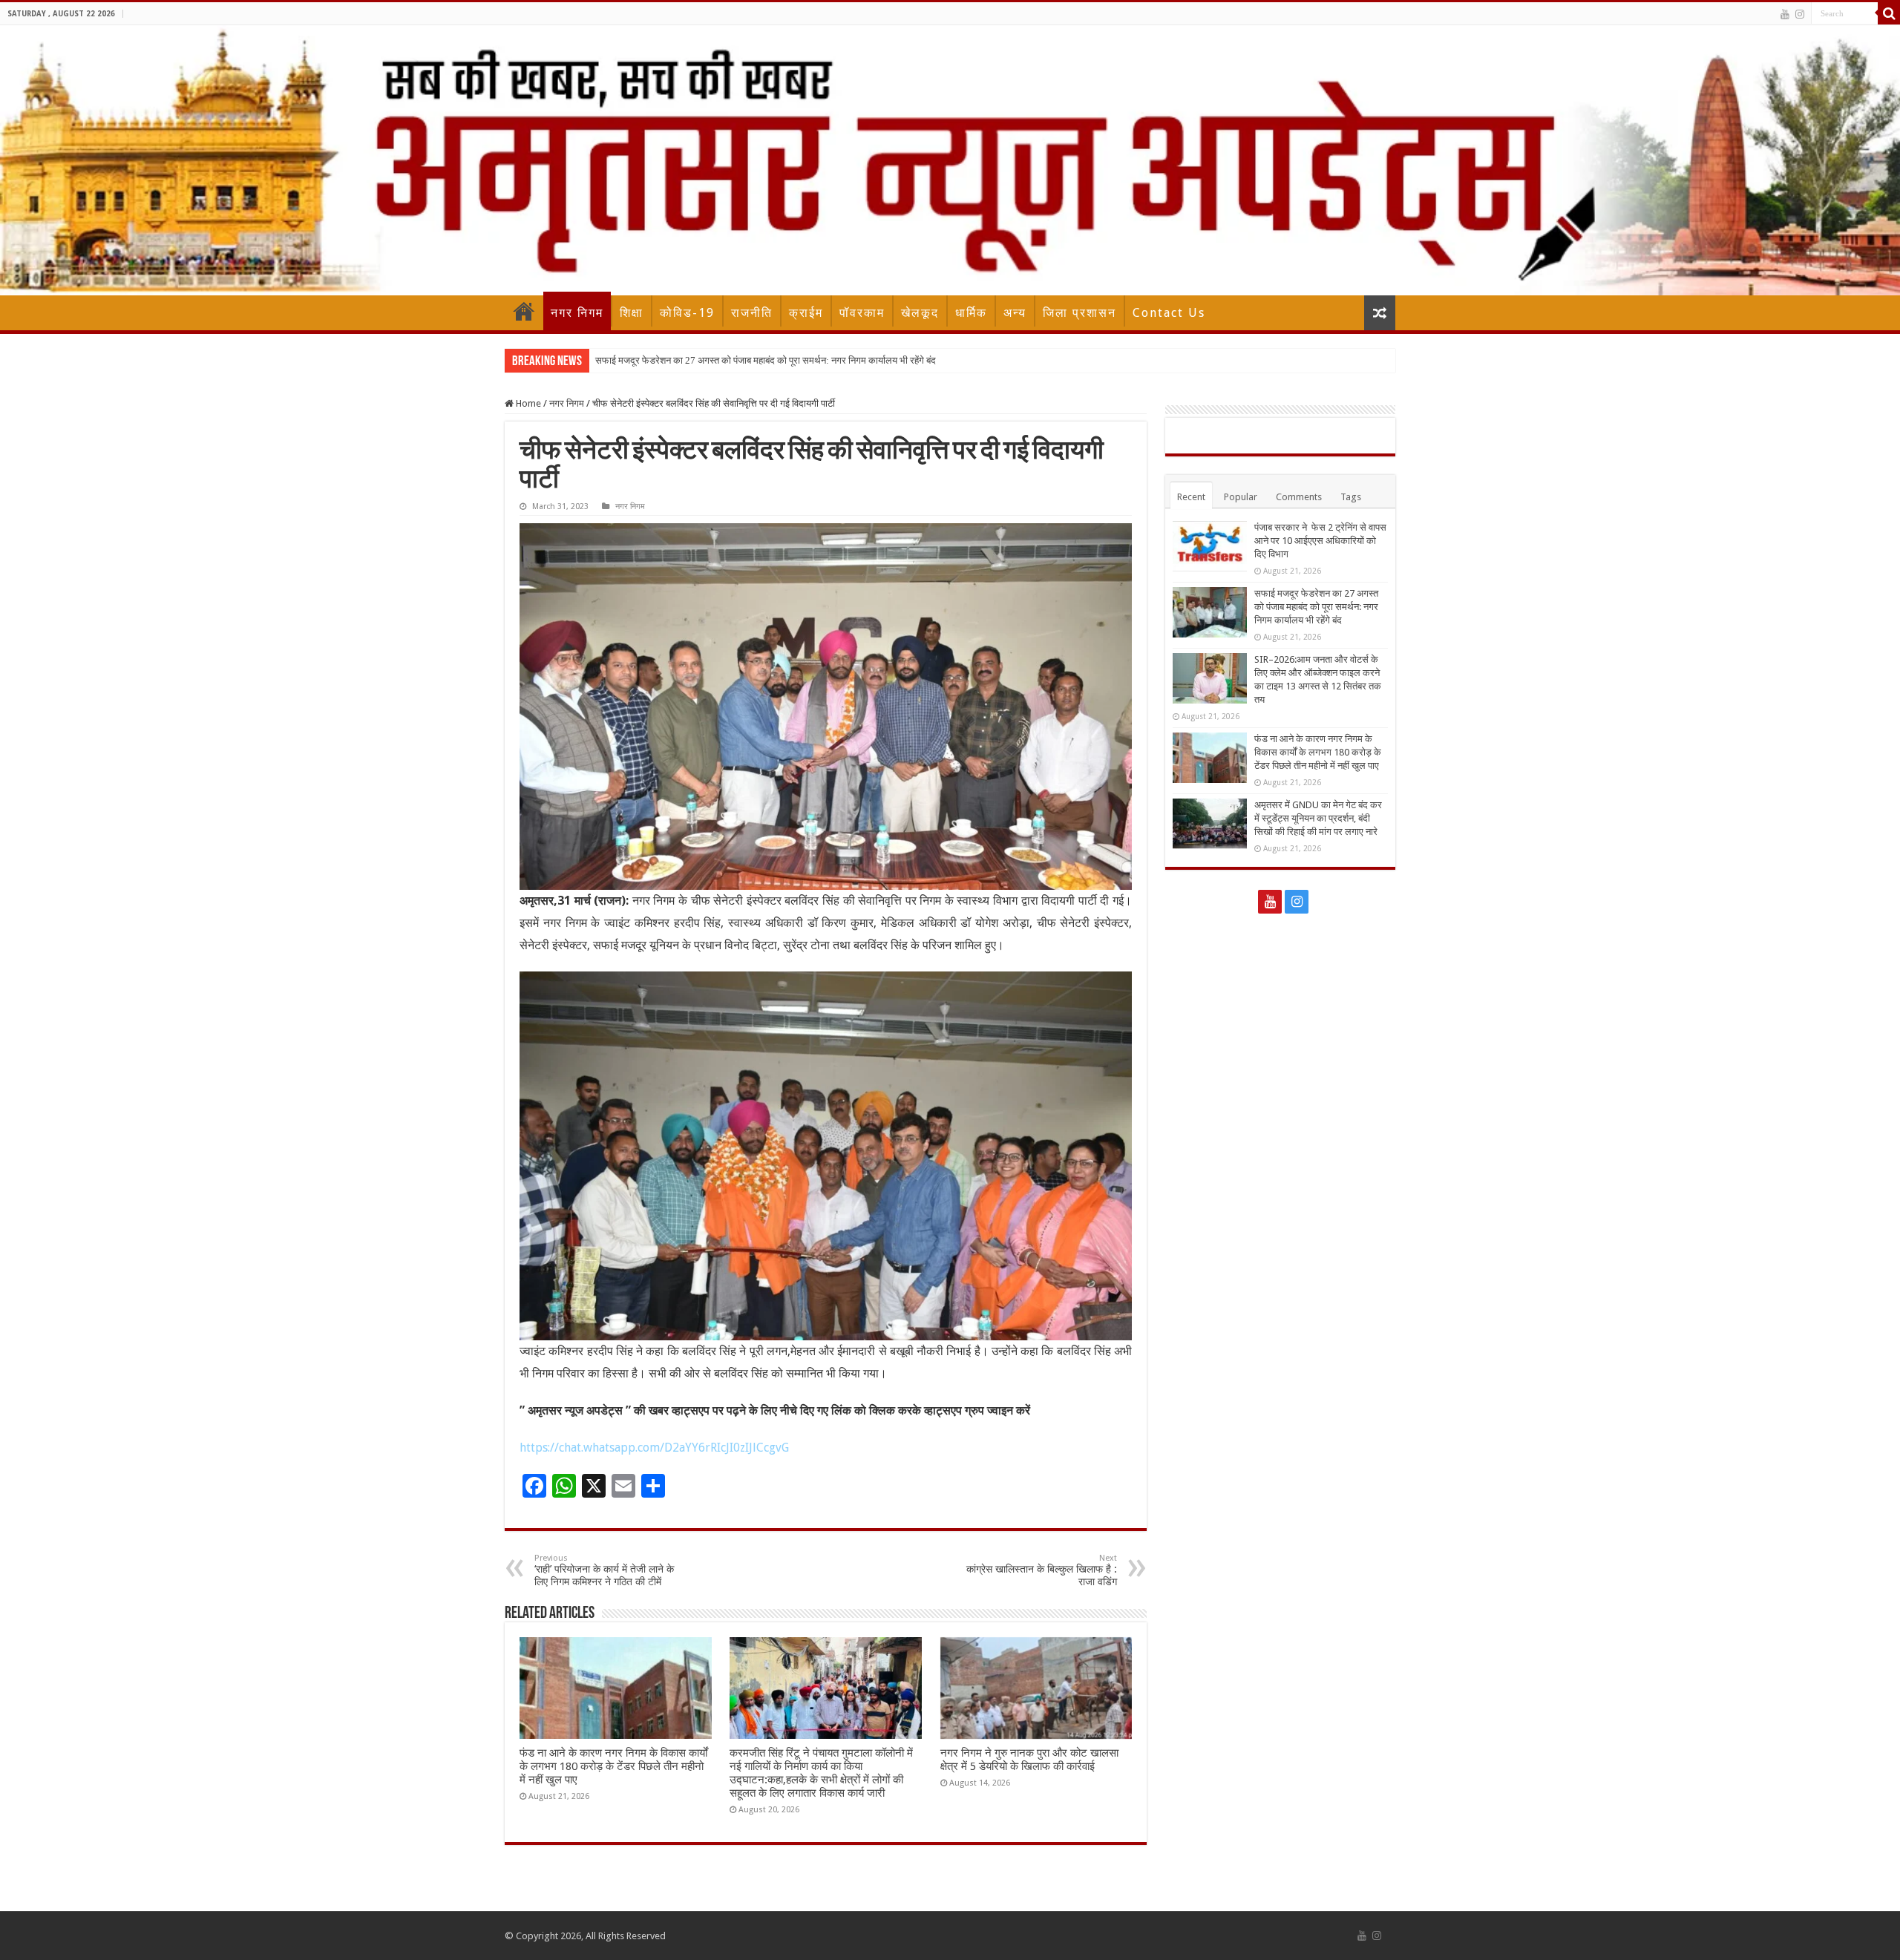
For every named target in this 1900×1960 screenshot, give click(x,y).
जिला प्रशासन (1080, 313)
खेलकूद (920, 313)
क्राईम (806, 313)
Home (524, 311)
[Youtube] (1785, 14)
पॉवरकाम (862, 313)
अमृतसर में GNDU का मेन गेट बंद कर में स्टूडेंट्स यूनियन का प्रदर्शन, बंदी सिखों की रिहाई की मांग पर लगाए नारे (1318, 818)
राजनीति (752, 313)
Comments (1299, 497)
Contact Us (1169, 313)
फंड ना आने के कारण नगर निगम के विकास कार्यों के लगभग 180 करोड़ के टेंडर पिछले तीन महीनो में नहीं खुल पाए (613, 1766)
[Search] (1889, 13)
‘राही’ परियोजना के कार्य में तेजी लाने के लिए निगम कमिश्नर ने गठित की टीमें (604, 1570)
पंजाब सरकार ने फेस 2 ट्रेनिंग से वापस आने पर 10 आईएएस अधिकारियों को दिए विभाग (1320, 541)
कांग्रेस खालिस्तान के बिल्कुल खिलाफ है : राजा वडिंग (1042, 1570)
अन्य (1015, 313)
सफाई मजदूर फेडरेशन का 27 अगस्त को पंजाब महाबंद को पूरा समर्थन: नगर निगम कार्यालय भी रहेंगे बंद (766, 360)
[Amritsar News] (950, 160)
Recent (1191, 497)
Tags (1351, 497)
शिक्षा (632, 313)
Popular (1241, 497)
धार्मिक (971, 313)
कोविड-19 (687, 313)
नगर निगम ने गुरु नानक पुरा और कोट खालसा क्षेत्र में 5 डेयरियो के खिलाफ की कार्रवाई (1029, 1760)
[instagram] (1800, 14)
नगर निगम (577, 313)
